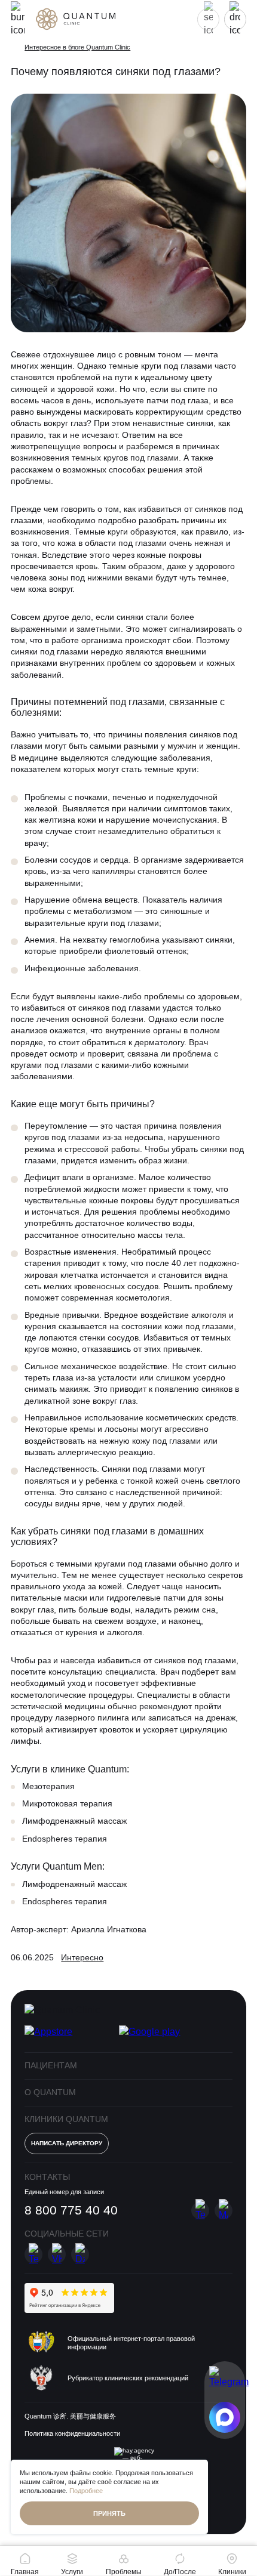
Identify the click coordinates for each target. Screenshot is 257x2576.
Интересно (82, 1958)
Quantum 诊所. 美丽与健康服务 (70, 2416)
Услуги (72, 2572)
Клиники (232, 2572)
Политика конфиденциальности (72, 2433)
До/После (180, 2572)
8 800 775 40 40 (71, 2210)
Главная (25, 2572)
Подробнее (86, 2491)
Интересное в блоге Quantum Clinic (77, 47)
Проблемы (124, 2572)
